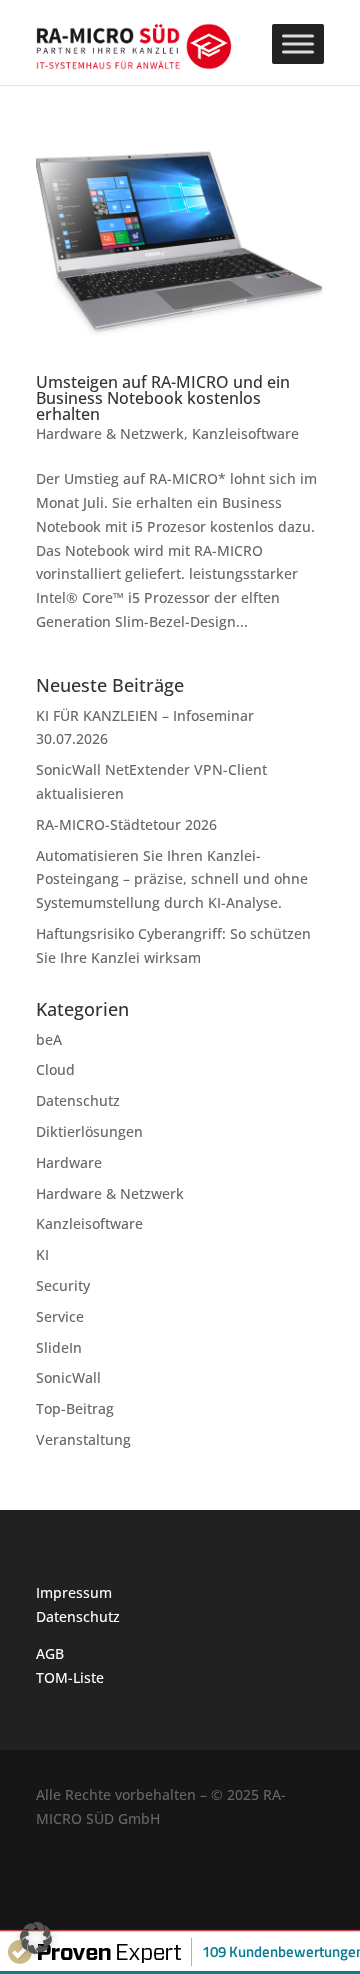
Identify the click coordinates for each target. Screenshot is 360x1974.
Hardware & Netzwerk (110, 433)
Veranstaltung (83, 1439)
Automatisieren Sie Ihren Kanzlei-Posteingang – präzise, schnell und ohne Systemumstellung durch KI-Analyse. (172, 879)
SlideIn (59, 1347)
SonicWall (68, 1377)
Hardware (69, 1162)
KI (42, 1254)
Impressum (74, 1592)
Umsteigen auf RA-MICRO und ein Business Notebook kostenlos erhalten (163, 398)
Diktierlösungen (89, 1131)
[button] (36, 1938)
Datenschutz (78, 1100)
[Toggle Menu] (298, 43)
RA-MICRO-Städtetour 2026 (126, 824)
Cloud (55, 1069)
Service (60, 1316)
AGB (50, 1653)
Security (63, 1285)
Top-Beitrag (75, 1408)
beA (49, 1039)
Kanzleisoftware (245, 433)
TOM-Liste (70, 1677)
